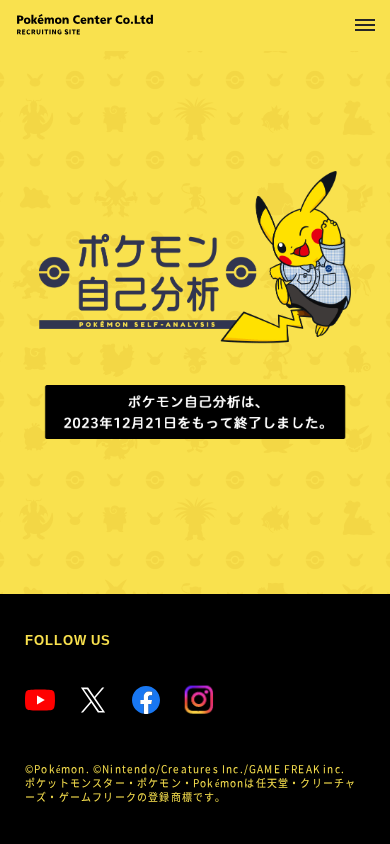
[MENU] (365, 25)
